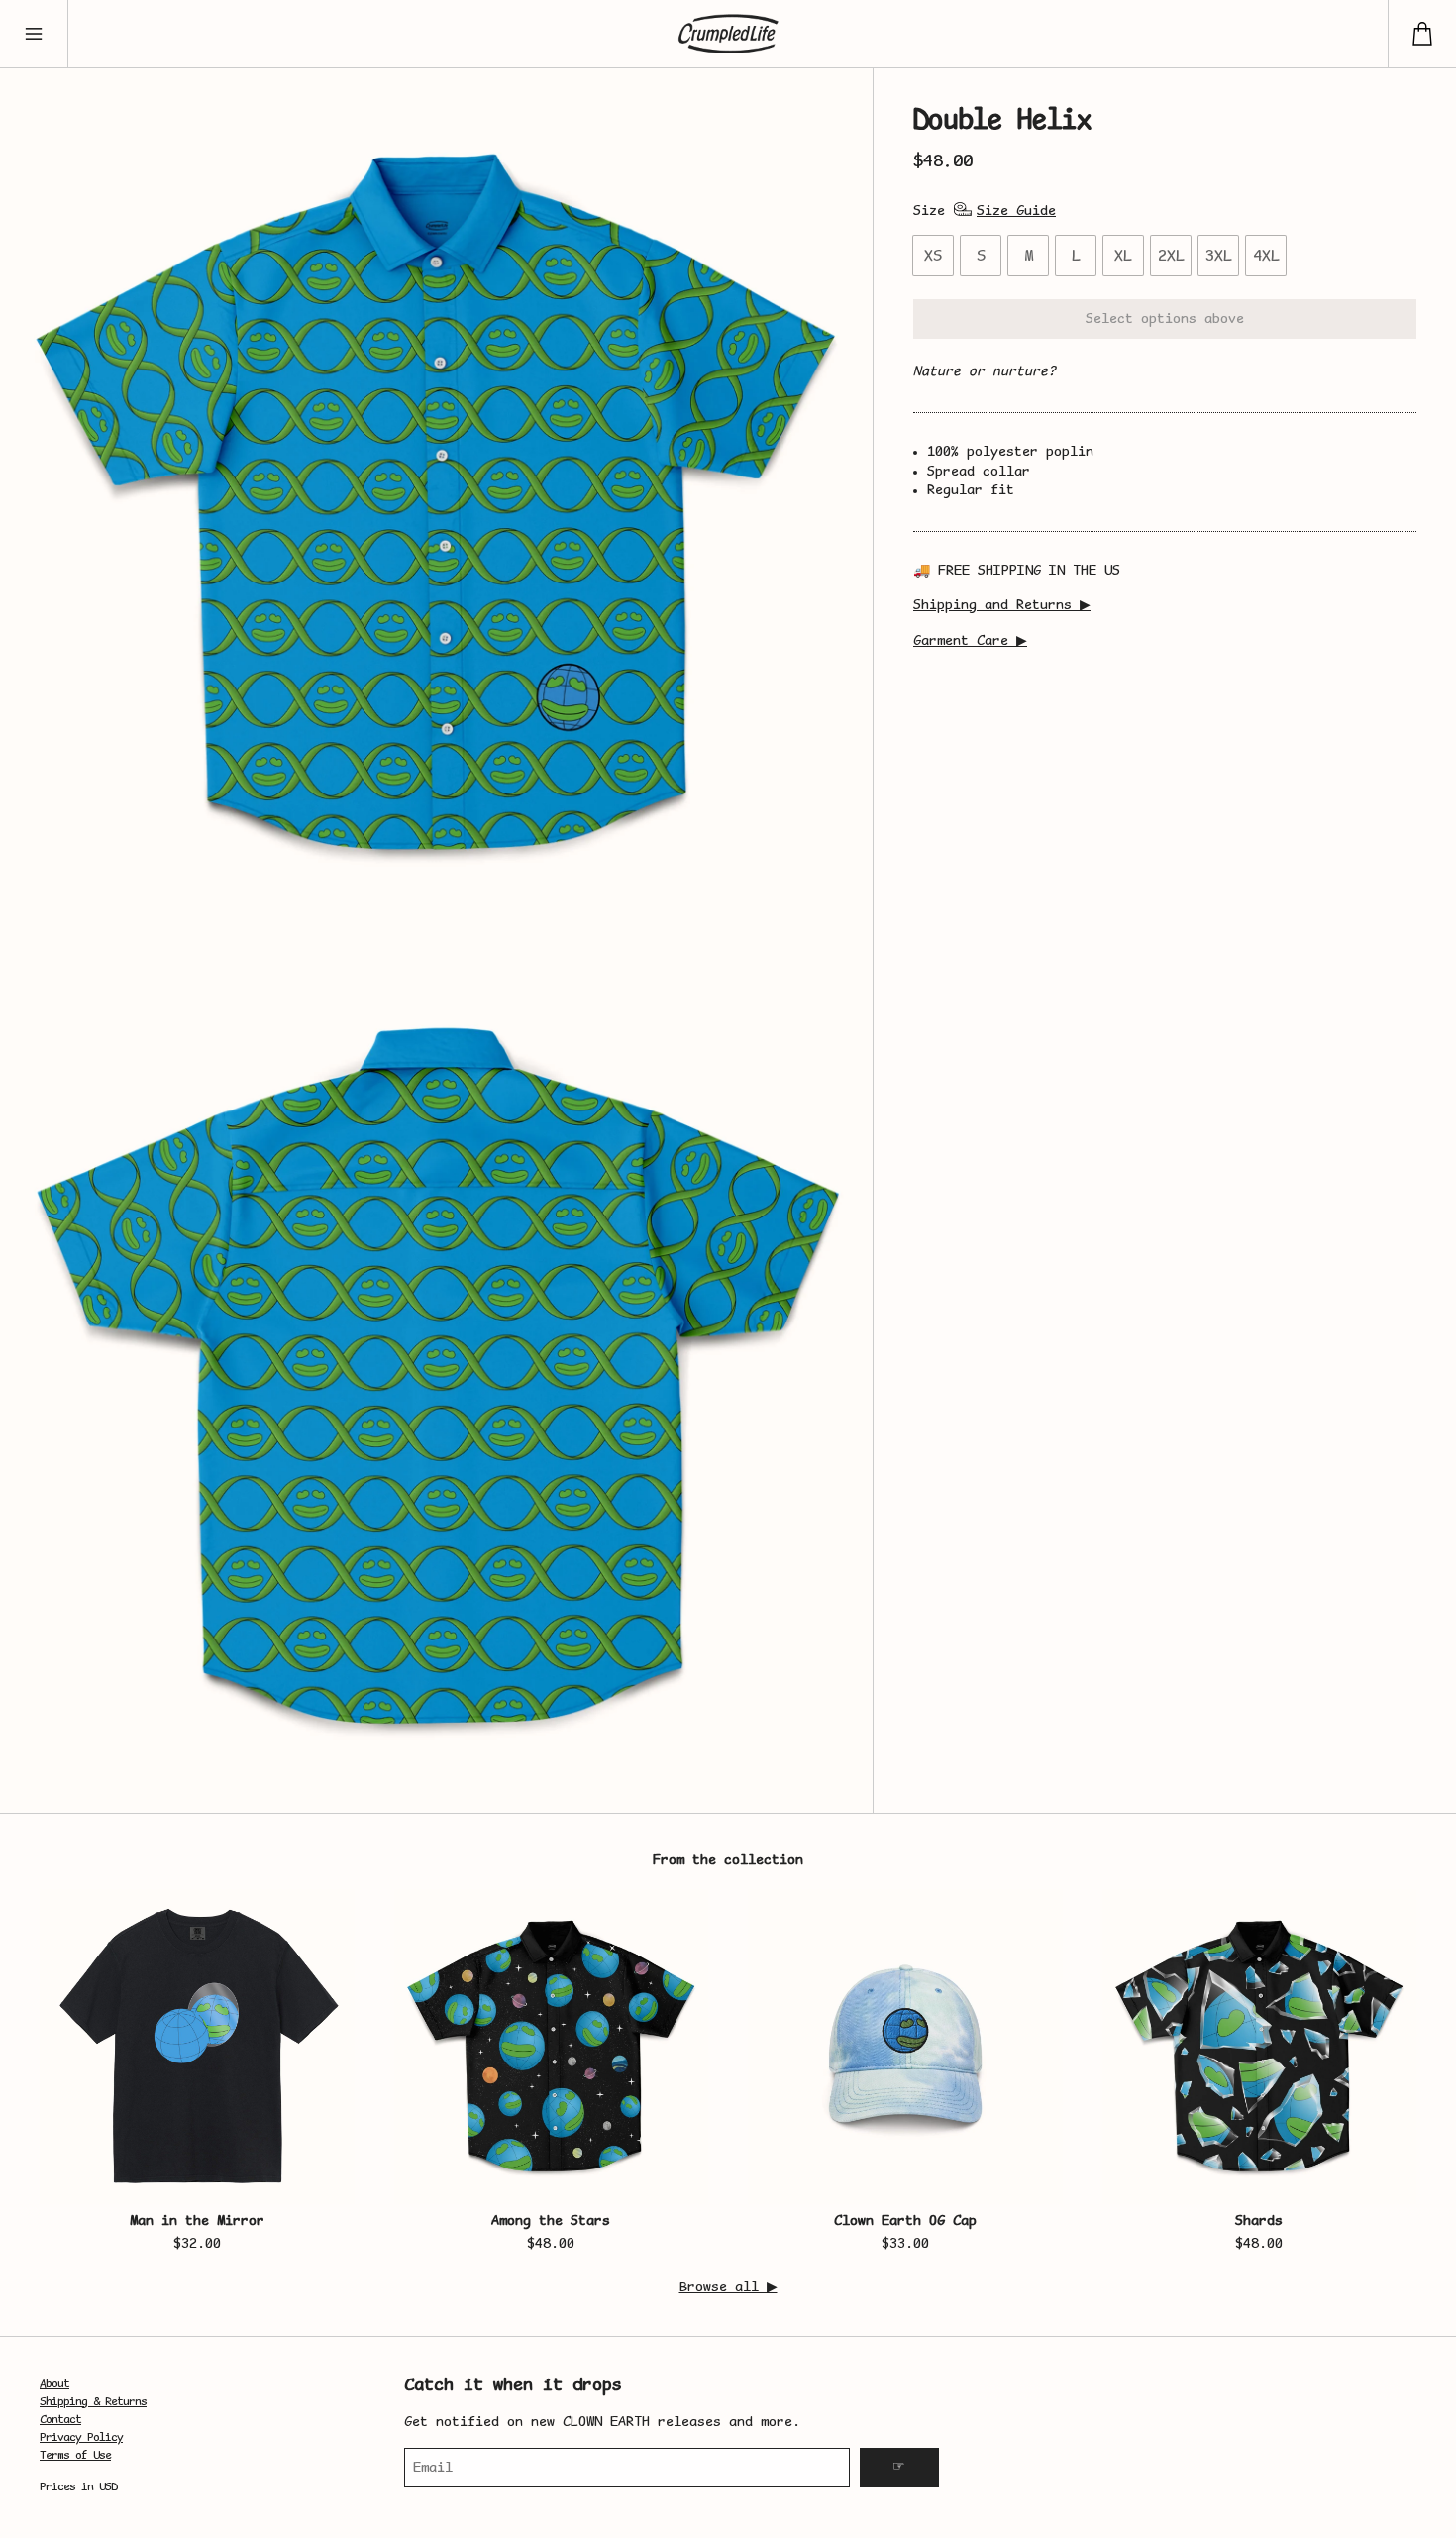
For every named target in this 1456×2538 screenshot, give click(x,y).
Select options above (1165, 319)
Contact (60, 2421)
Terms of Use (75, 2456)
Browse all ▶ (728, 2288)
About (54, 2385)
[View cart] (1422, 34)
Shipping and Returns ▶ (1002, 606)
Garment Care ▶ (970, 641)
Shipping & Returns (93, 2403)
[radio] (933, 256)
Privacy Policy (81, 2438)
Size (929, 211)
